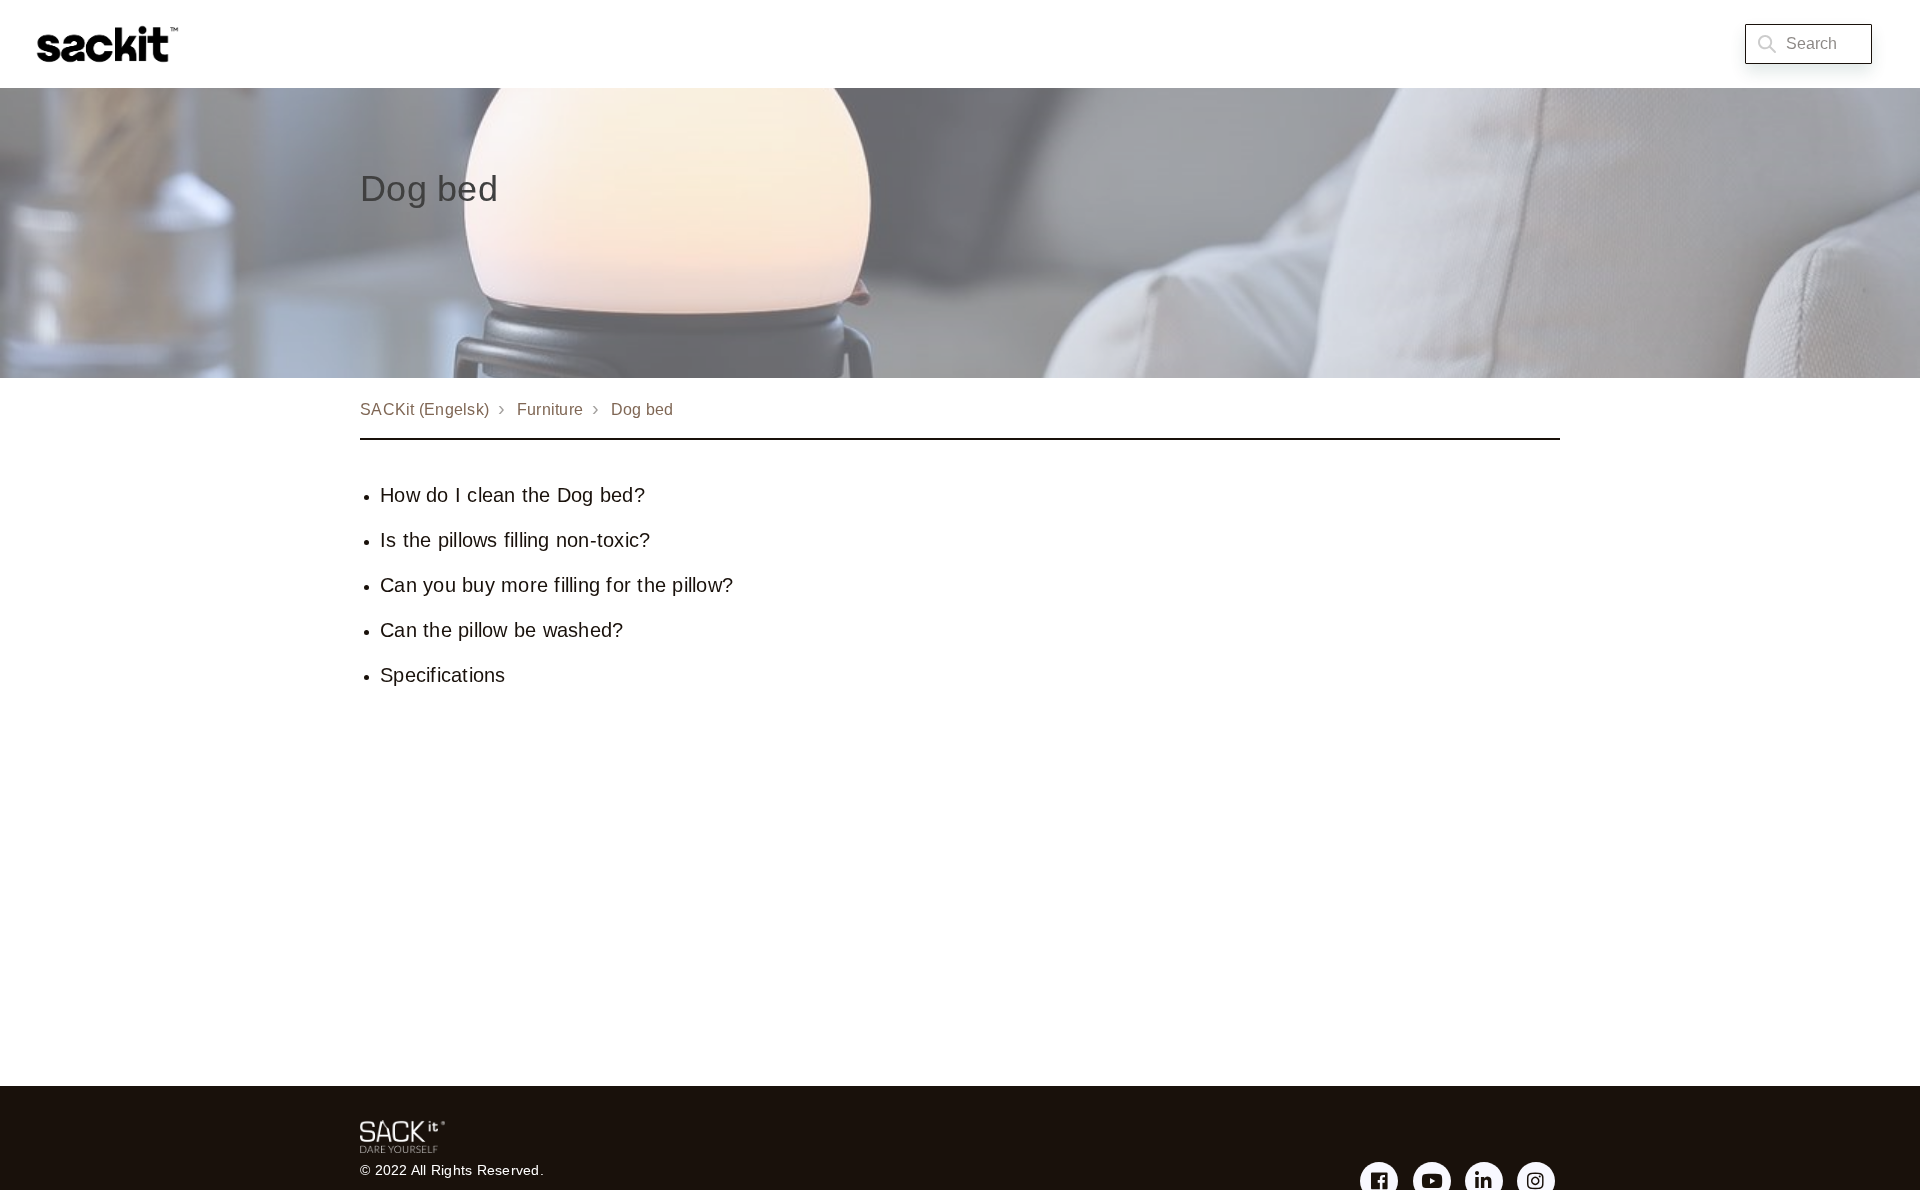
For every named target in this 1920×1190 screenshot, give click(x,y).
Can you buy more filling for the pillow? (556, 585)
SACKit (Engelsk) (424, 409)
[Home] (102, 44)
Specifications (443, 675)
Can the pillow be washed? (501, 630)
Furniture (550, 409)
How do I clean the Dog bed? (512, 495)
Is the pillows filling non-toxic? (515, 540)
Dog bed (642, 409)
